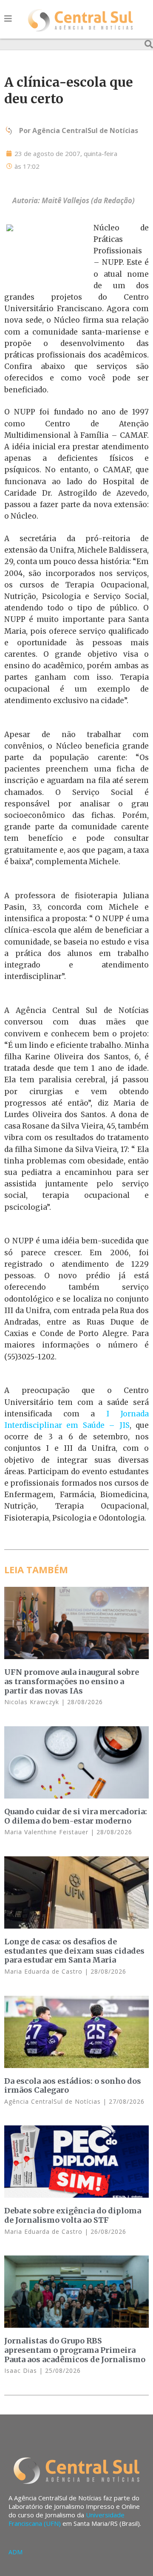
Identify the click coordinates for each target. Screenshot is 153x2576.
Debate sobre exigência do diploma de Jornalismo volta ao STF (73, 2215)
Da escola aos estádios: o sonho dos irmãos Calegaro (73, 2086)
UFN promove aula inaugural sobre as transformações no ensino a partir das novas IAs (72, 1681)
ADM (16, 2552)
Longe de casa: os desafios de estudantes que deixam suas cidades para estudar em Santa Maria (74, 1951)
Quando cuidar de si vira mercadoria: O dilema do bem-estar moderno (76, 1816)
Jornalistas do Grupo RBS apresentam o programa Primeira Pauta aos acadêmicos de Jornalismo (75, 2350)
